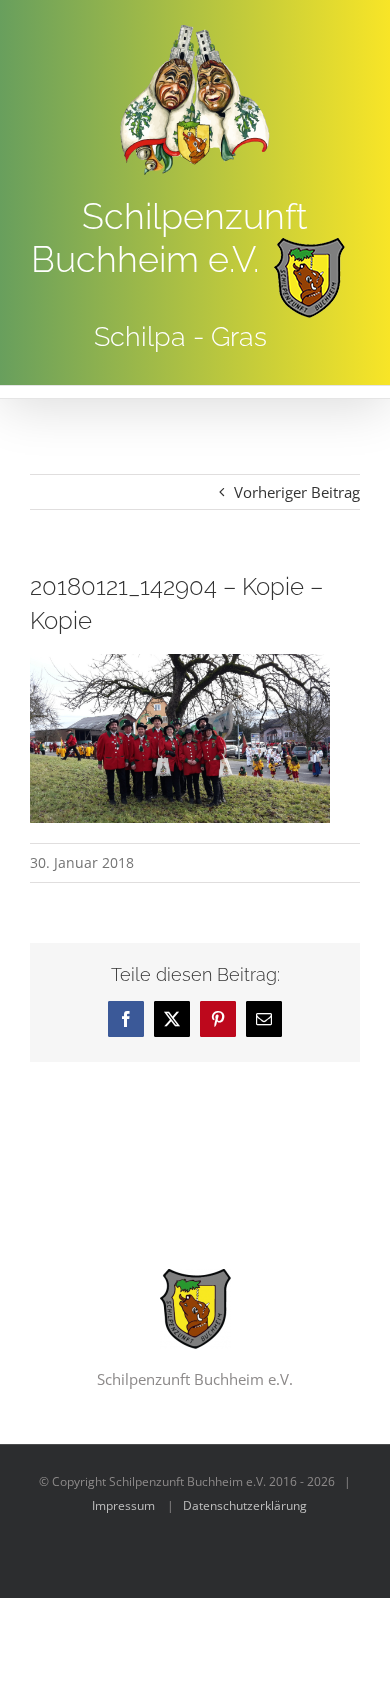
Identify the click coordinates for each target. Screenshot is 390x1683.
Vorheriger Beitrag (297, 492)
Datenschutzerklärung (245, 1505)
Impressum (123, 1505)
